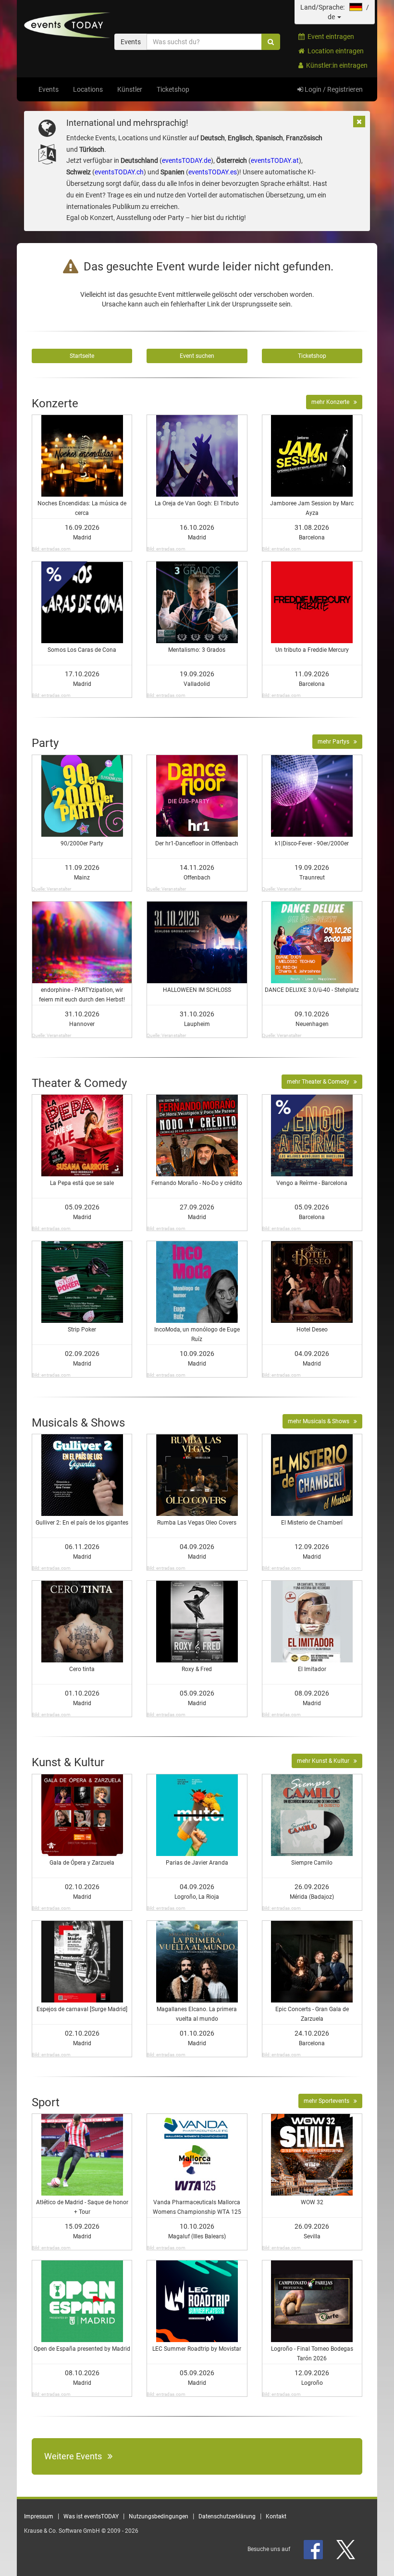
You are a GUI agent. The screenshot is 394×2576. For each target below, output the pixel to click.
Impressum (39, 2516)
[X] (346, 2549)
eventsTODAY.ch (119, 172)
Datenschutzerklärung (227, 2516)
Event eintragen (329, 37)
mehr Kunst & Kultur (325, 1761)
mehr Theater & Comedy (320, 1082)
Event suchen (197, 356)
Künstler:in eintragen (335, 65)
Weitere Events (76, 2456)
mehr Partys (336, 742)
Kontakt (276, 2516)
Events (49, 89)
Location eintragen (334, 51)
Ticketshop (173, 89)
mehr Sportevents (329, 2101)
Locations (88, 89)
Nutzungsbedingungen (159, 2516)
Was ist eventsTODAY (91, 2516)
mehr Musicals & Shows (321, 1421)
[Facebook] (314, 2549)
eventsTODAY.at (275, 160)
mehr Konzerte (332, 402)
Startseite (82, 356)
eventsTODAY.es (213, 172)
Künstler (130, 89)
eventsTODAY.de (186, 160)
